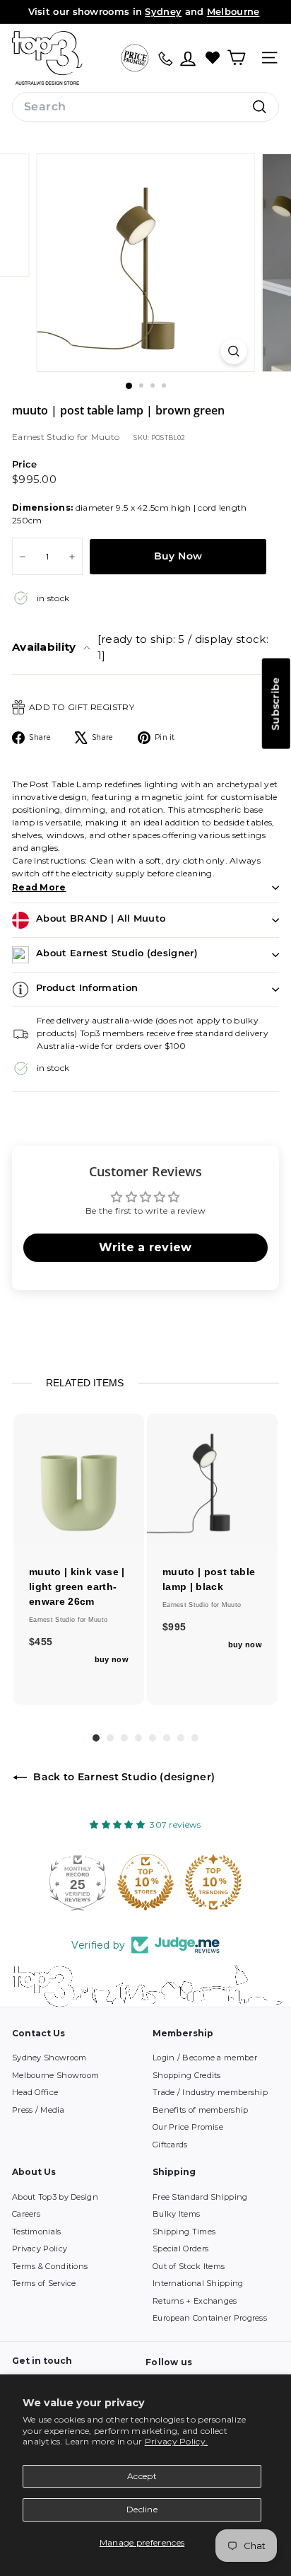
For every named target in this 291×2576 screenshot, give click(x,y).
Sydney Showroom (49, 2058)
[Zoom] (234, 351)
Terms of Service (44, 2283)
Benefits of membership (201, 2110)
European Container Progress (210, 2318)
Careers (26, 2214)
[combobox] (145, 107)
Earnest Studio (44, 437)
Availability (140, 647)
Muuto (106, 437)
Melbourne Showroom (55, 2075)
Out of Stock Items (189, 2266)
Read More (39, 887)
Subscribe (275, 703)
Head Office (35, 2092)
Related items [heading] (85, 1383)
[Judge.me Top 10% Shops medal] (145, 1882)
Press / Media (38, 2110)
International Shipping (198, 2283)
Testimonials (37, 2232)
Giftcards (170, 2145)
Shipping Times (184, 2232)
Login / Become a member (205, 2058)
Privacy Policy (40, 2249)
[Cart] (236, 58)
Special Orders (180, 2249)
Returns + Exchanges (195, 2301)
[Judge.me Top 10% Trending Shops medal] (213, 1882)
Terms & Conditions (50, 2266)
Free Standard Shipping (200, 2197)
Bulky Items (176, 2214)
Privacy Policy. (177, 2441)
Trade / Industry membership (210, 2092)
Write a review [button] (145, 1247)
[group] (79, 1559)
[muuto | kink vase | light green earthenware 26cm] (79, 1479)
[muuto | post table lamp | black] (212, 1479)
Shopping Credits (187, 2075)
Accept (142, 2476)
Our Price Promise (188, 2127)
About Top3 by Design (55, 2197)
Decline (142, 2509)
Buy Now (178, 556)
